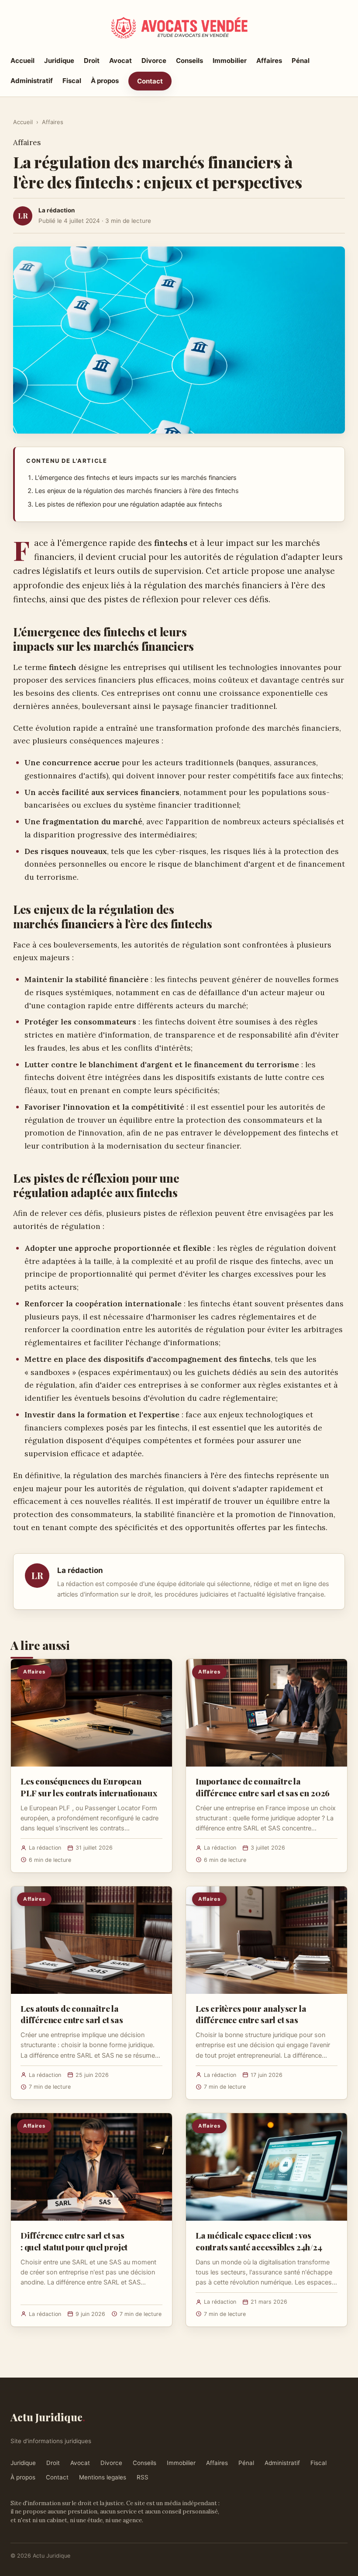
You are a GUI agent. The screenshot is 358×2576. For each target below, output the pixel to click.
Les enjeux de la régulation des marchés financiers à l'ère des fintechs (137, 491)
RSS (143, 2477)
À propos (105, 81)
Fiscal (72, 81)
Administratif (32, 81)
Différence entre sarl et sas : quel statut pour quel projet (74, 2241)
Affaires (269, 61)
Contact (150, 81)
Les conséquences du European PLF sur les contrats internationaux (89, 1787)
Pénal (301, 61)
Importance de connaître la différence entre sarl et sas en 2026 (263, 1787)
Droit (92, 61)
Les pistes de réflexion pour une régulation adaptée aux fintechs (129, 504)
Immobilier (230, 61)
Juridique (59, 61)
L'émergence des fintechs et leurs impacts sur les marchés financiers (136, 478)
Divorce (154, 61)
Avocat (120, 61)
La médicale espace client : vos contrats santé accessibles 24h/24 (259, 2241)
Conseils (189, 61)
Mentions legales (103, 2477)
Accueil (22, 61)
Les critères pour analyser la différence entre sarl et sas (251, 2014)
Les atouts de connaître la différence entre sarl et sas (72, 2014)
